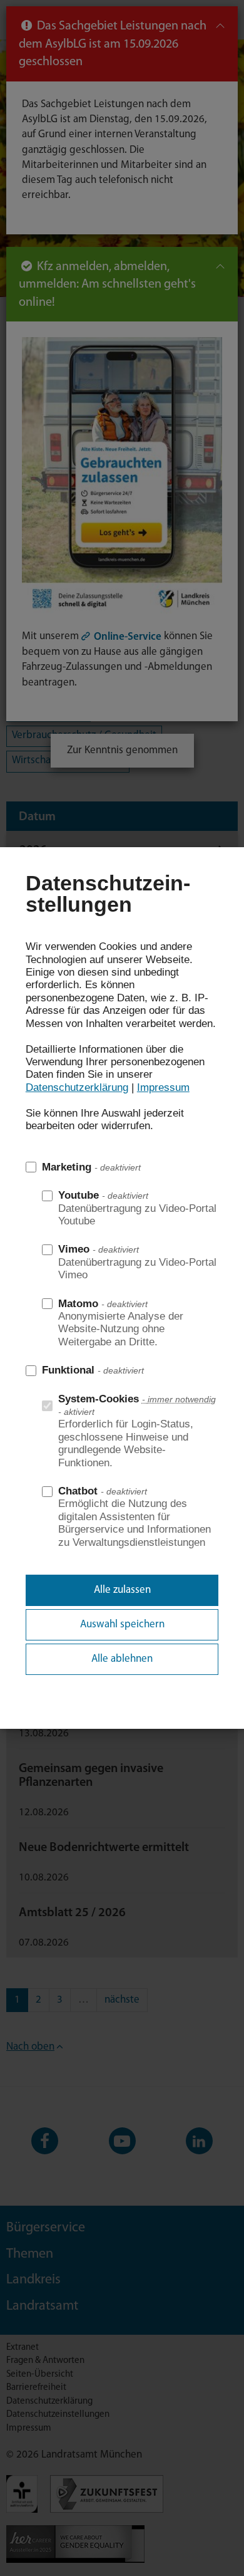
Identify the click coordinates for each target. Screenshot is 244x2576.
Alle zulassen (122, 1590)
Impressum (163, 1087)
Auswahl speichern (122, 1624)
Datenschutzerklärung (77, 1087)
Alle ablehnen (122, 1659)
